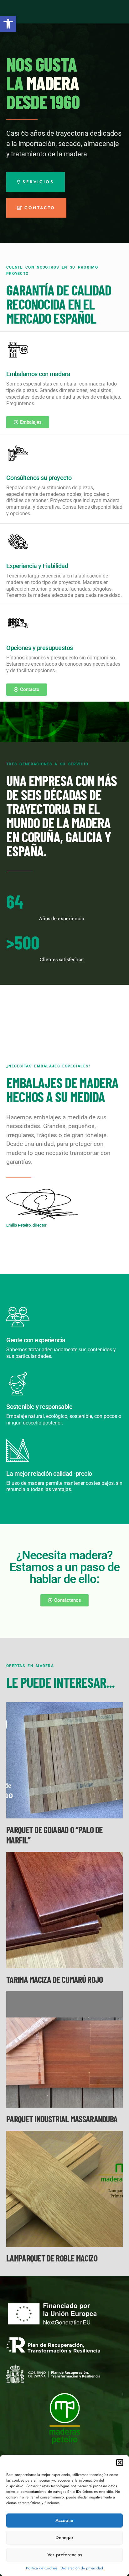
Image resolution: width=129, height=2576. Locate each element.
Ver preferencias (65, 2555)
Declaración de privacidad (82, 2568)
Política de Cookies (42, 2568)
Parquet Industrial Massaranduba (62, 2119)
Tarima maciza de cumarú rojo (54, 1979)
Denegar (64, 2538)
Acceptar (65, 2520)
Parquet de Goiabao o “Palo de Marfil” (54, 1835)
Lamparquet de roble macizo (52, 2258)
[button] (8, 24)
